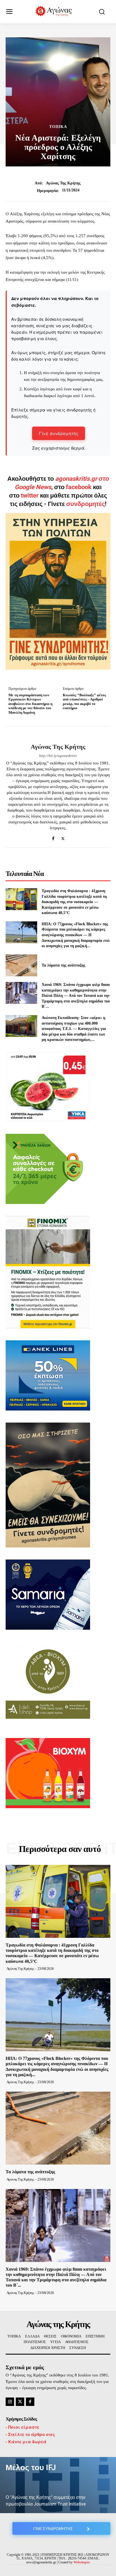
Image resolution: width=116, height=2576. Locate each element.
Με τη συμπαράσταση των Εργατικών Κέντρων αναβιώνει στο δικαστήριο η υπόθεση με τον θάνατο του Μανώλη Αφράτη (30, 704)
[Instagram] (10, 2402)
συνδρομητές (85, 504)
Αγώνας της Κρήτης (63, 183)
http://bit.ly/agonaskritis (58, 756)
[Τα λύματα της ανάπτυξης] (21, 965)
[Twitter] (63, 837)
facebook (79, 487)
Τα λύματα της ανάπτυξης (63, 965)
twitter (30, 495)
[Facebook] (53, 837)
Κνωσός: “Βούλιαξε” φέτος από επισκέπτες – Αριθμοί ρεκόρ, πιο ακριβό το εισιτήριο (84, 702)
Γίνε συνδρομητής (59, 433)
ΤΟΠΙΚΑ (58, 127)
